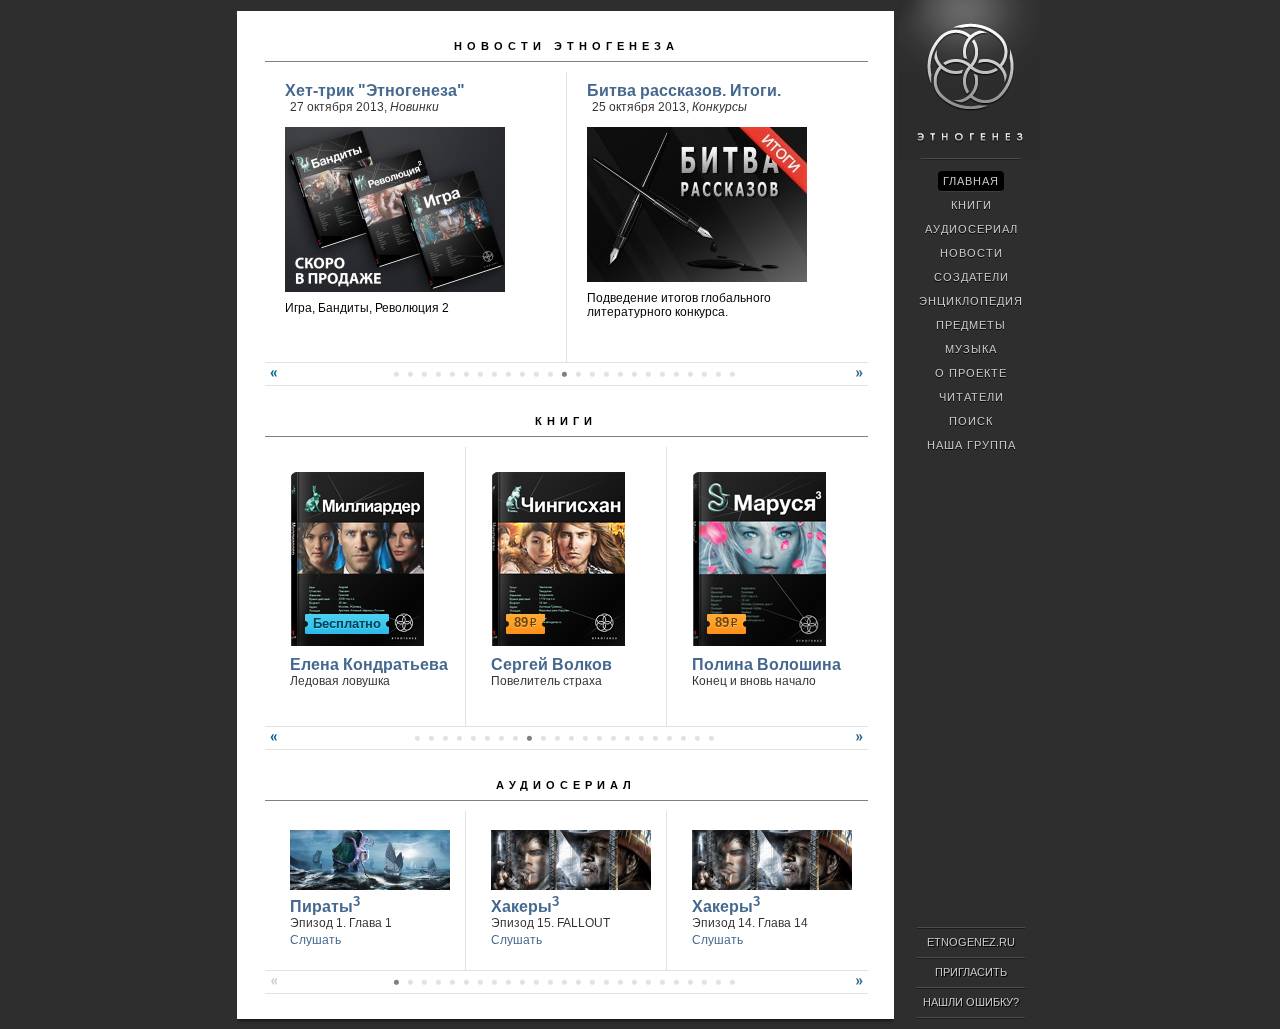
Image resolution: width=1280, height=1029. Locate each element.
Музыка (971, 349)
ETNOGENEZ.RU (971, 942)
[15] (578, 374)
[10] (508, 374)
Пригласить (971, 972)
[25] (718, 374)
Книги (566, 421)
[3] (410, 374)
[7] (466, 374)
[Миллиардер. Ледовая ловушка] (354, 556)
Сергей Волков (551, 664)
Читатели (971, 397)
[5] (438, 374)
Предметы (971, 325)
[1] (417, 738)
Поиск (971, 421)
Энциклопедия (971, 301)
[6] (452, 374)
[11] (522, 374)
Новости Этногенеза (566, 46)
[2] (396, 374)
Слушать (315, 940)
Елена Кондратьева (369, 664)
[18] (620, 374)
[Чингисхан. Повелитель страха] (555, 556)
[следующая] (862, 381)
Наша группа (971, 445)
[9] (494, 374)
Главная (971, 181)
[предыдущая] (271, 381)
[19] (634, 374)
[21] (662, 374)
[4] (424, 374)
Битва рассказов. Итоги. (684, 90)
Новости (971, 253)
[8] (480, 374)
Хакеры (525, 904)
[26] (732, 374)
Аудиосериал (566, 785)
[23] (690, 374)
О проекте (971, 373)
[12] (536, 374)
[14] (564, 374)
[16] (592, 374)
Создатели (971, 277)
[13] (550, 374)
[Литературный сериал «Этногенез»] (969, 156)
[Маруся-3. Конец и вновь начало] (756, 556)
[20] (648, 374)
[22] (676, 374)
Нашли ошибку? (971, 1002)
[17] (606, 374)
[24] (704, 374)
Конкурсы (719, 107)
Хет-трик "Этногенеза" (375, 90)
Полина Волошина (766, 664)
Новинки (414, 107)
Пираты (325, 904)
